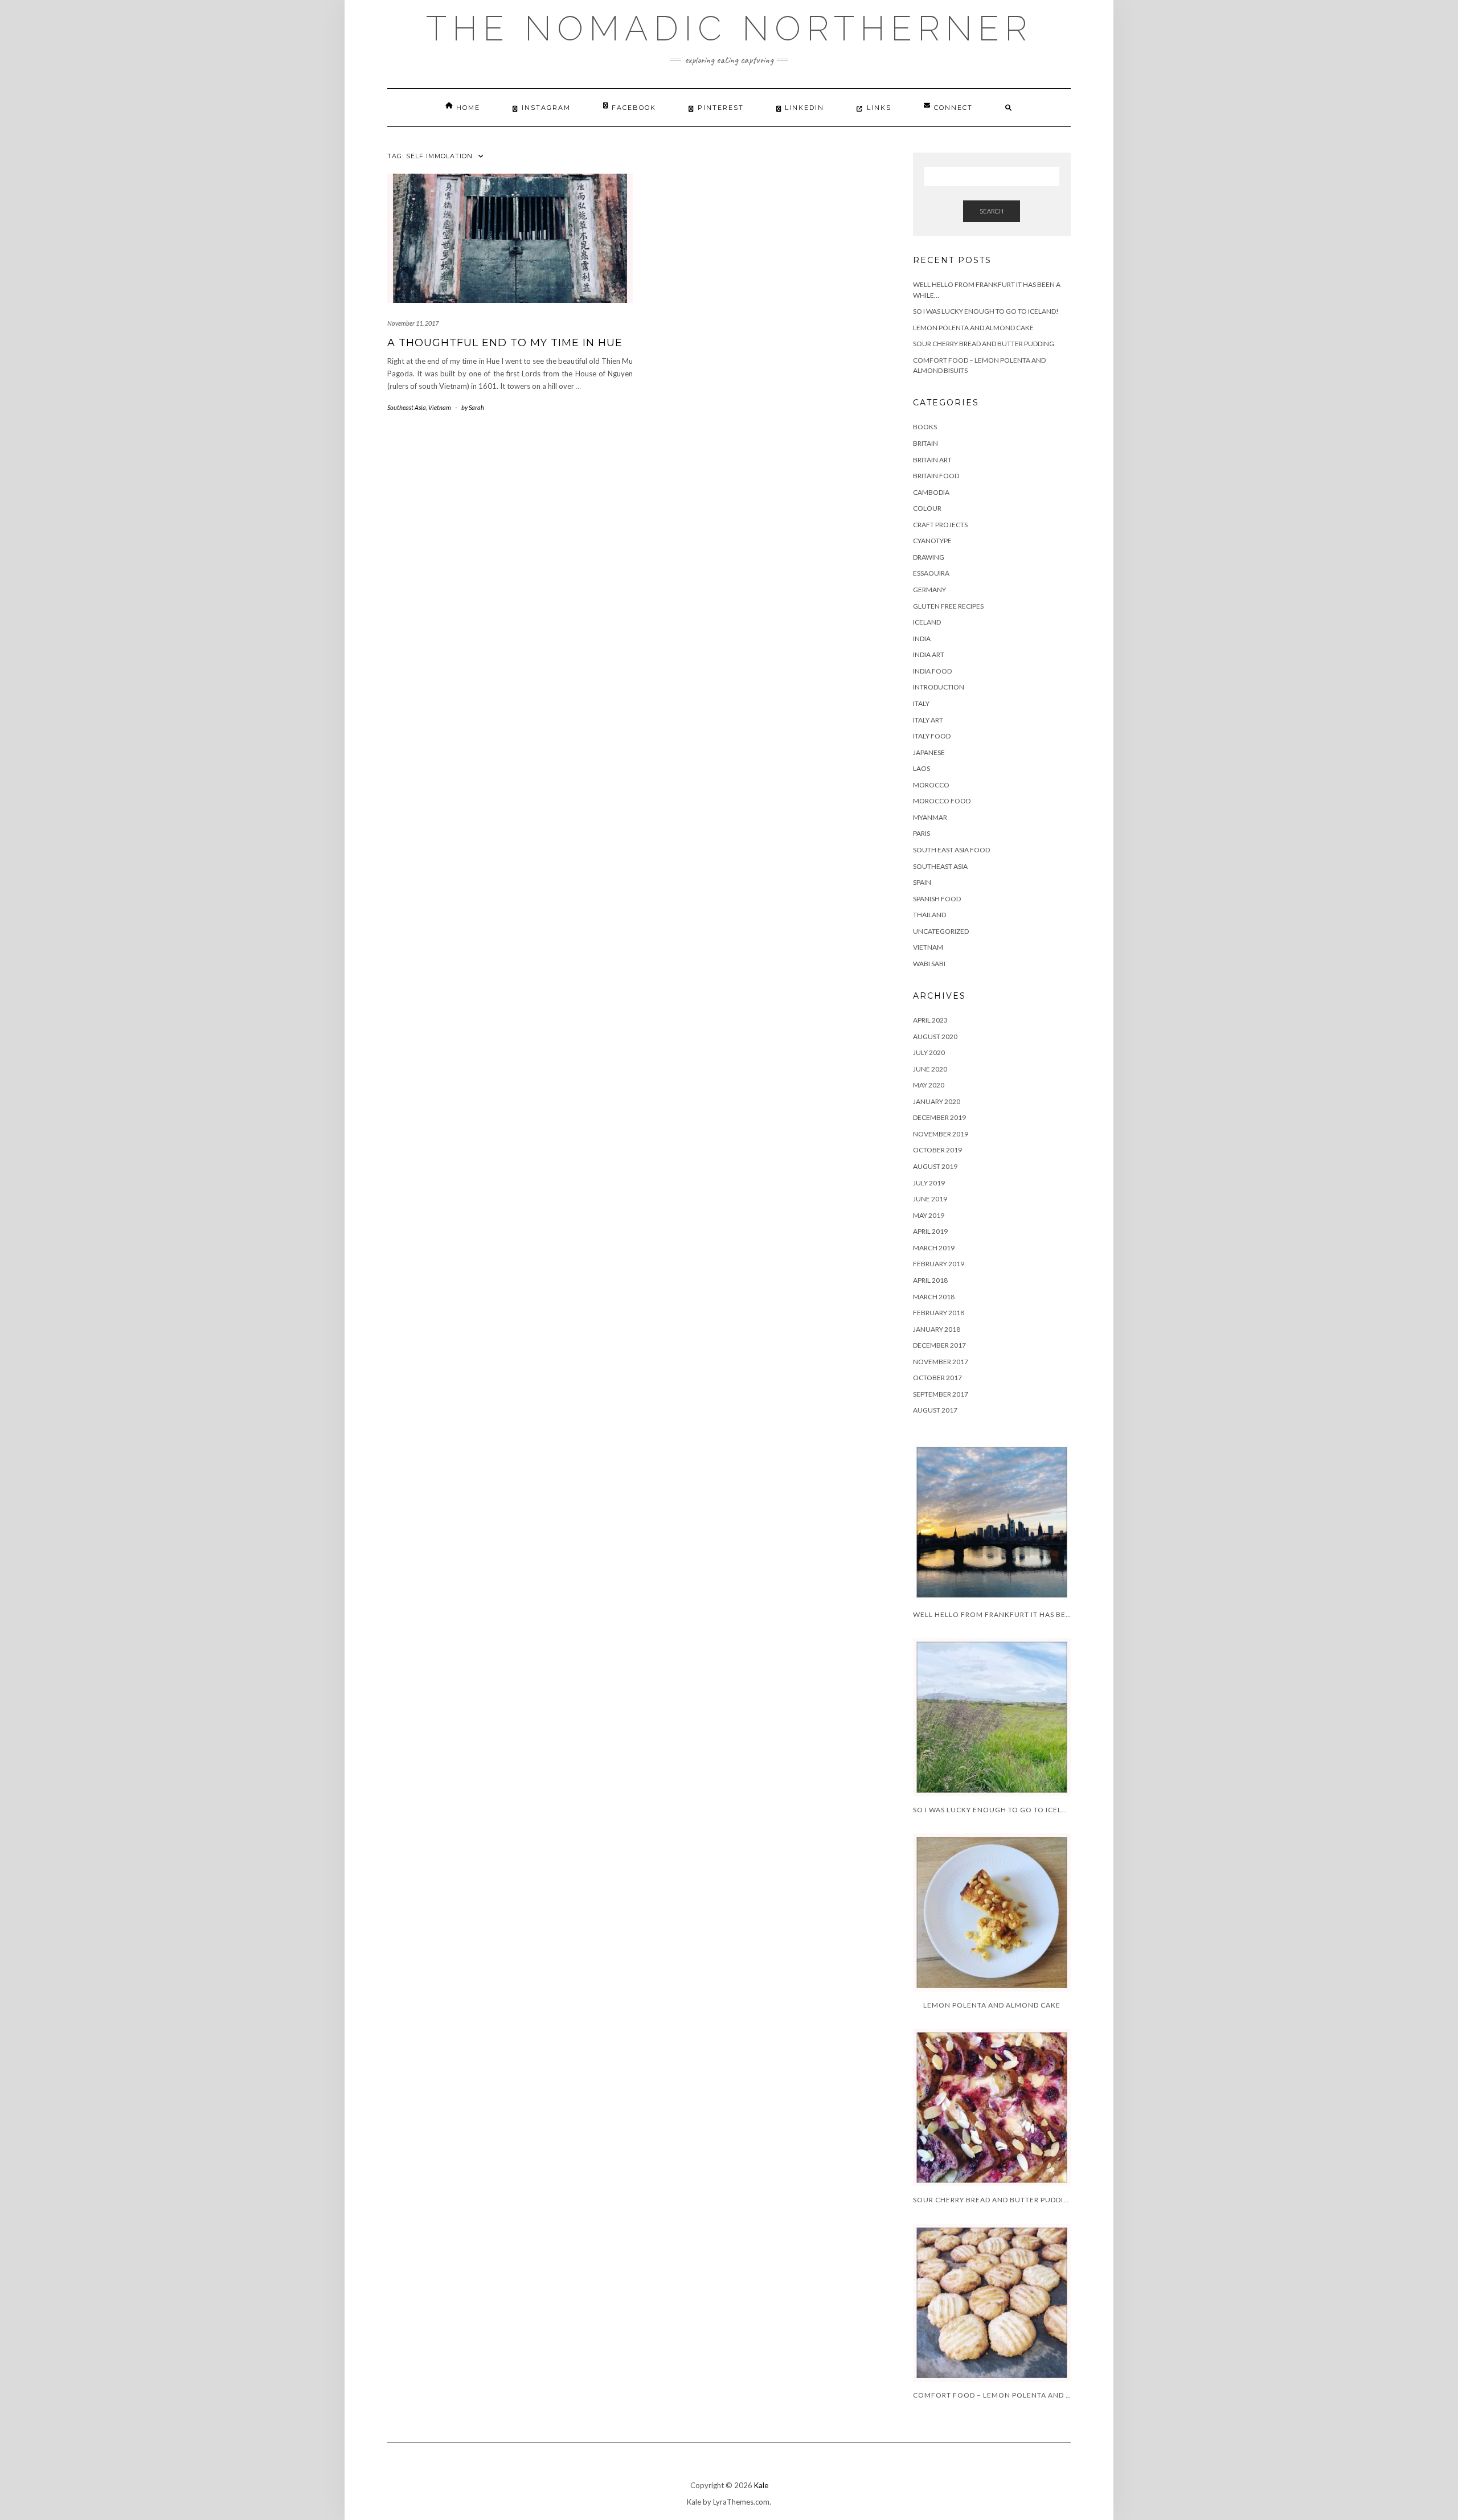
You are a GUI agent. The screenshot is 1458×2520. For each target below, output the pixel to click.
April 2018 (930, 1280)
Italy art (928, 720)
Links (879, 108)
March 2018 (934, 1297)
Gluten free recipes (948, 606)
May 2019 (929, 1215)
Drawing (929, 557)
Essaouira (931, 573)
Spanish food (937, 899)
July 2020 (929, 1052)
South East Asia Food (951, 850)
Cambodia (931, 492)
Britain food (936, 476)
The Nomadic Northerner (729, 28)
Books (925, 427)
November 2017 (941, 1362)
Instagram (546, 108)
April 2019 (930, 1231)
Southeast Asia (407, 407)
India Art (929, 654)
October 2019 (937, 1150)
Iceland (927, 622)
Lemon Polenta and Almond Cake (973, 328)
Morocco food (942, 801)
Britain (925, 443)
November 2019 (941, 1134)
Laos (922, 768)
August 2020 (935, 1037)
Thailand (929, 915)
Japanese (929, 752)
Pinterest (721, 108)
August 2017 (935, 1410)
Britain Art (932, 460)
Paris (922, 833)
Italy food (932, 736)
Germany (929, 590)
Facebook (634, 108)
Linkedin (804, 108)
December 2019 (939, 1117)
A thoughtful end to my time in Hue (505, 343)
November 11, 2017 (413, 323)
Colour (927, 508)
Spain (922, 882)
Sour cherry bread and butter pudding (984, 344)
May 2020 (929, 1085)
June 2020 (930, 1069)
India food (932, 671)
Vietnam (440, 407)
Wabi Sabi (929, 964)
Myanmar (930, 817)
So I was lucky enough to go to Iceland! (986, 311)
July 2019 (929, 1183)
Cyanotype (932, 541)
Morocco (931, 785)
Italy (921, 703)
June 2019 (930, 1199)
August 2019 (935, 1166)
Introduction (939, 687)
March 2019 (934, 1248)
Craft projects (940, 525)
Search (992, 211)
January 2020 (937, 1101)
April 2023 (930, 1020)
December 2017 (939, 1345)
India (922, 639)
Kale (761, 2485)
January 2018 (937, 1329)
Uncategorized (941, 931)
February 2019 (939, 1264)
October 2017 (937, 1378)
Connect (953, 108)
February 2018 (939, 1313)
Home (468, 108)
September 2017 (941, 1394)
